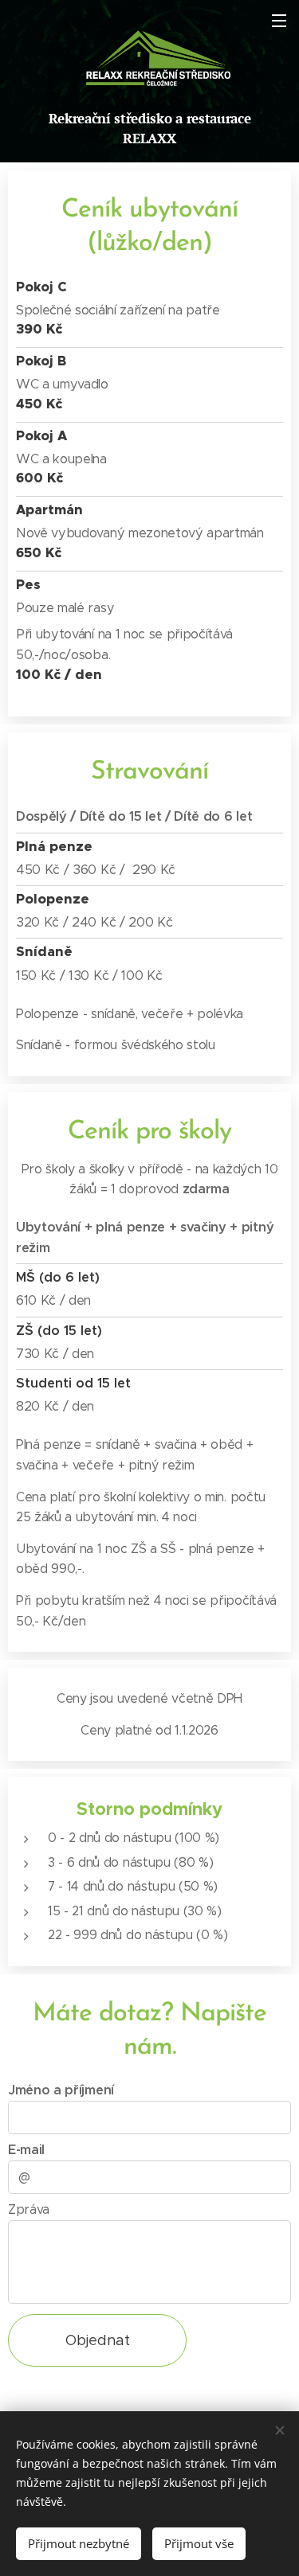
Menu (279, 20)
